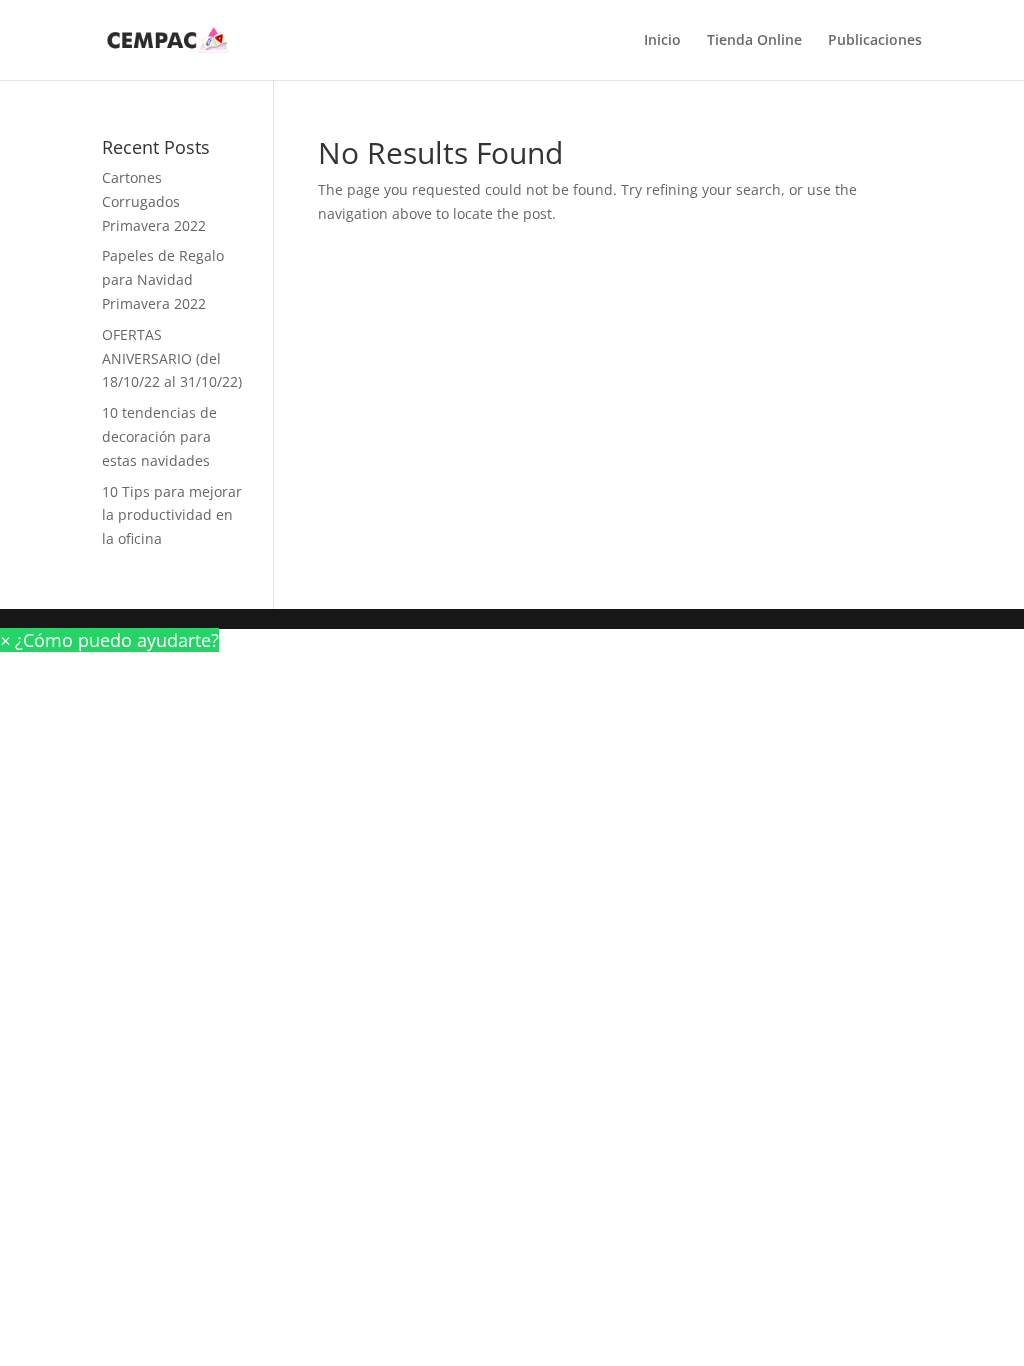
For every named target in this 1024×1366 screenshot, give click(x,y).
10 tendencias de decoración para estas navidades (159, 436)
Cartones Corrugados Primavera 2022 (154, 201)
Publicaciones (875, 41)
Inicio (662, 41)
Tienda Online (754, 41)
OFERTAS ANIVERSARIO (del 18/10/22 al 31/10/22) (172, 358)
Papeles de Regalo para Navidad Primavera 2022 (163, 279)
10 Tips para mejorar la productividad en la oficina (172, 515)
